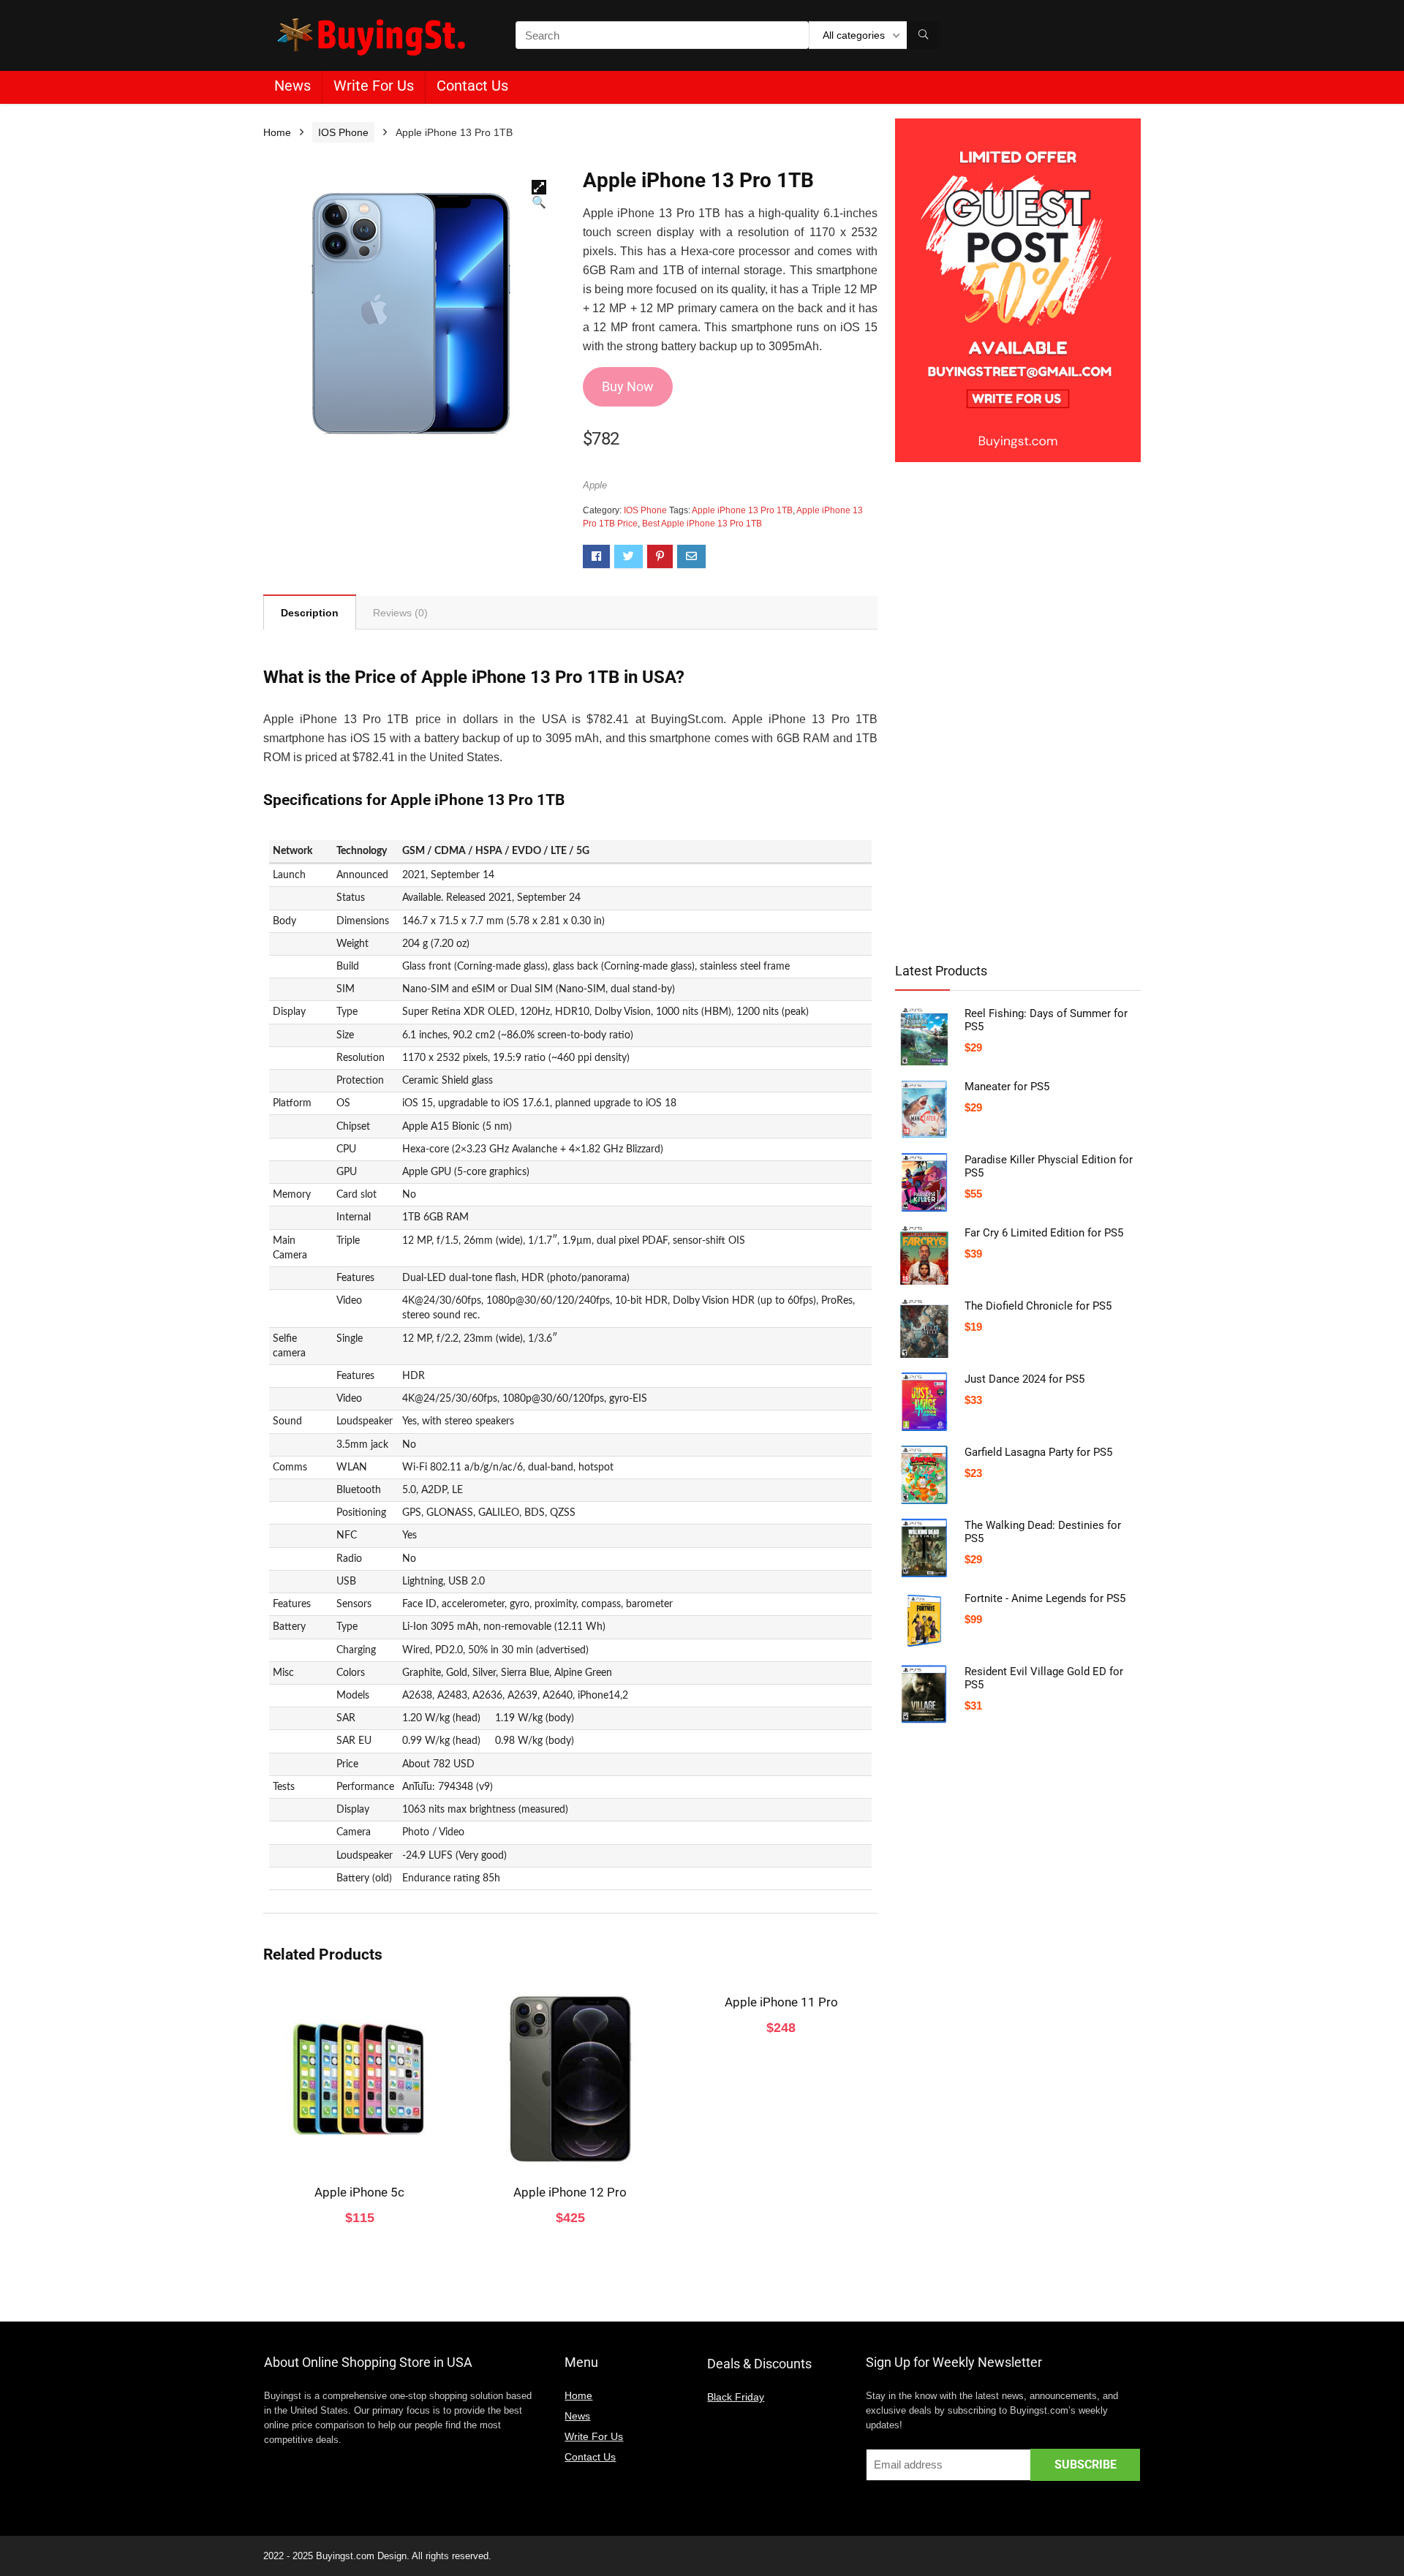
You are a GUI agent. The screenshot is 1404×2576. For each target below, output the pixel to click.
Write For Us (374, 86)
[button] (539, 187)
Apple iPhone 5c (359, 2192)
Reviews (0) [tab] (400, 613)
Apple (595, 485)
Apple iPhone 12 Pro (570, 2192)
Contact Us (472, 86)
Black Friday (736, 2397)
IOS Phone (343, 132)
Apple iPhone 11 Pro (781, 2002)
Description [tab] (310, 613)
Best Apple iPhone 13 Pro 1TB (702, 524)
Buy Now (628, 386)
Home (277, 132)
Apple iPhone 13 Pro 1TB (742, 510)
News (292, 86)
